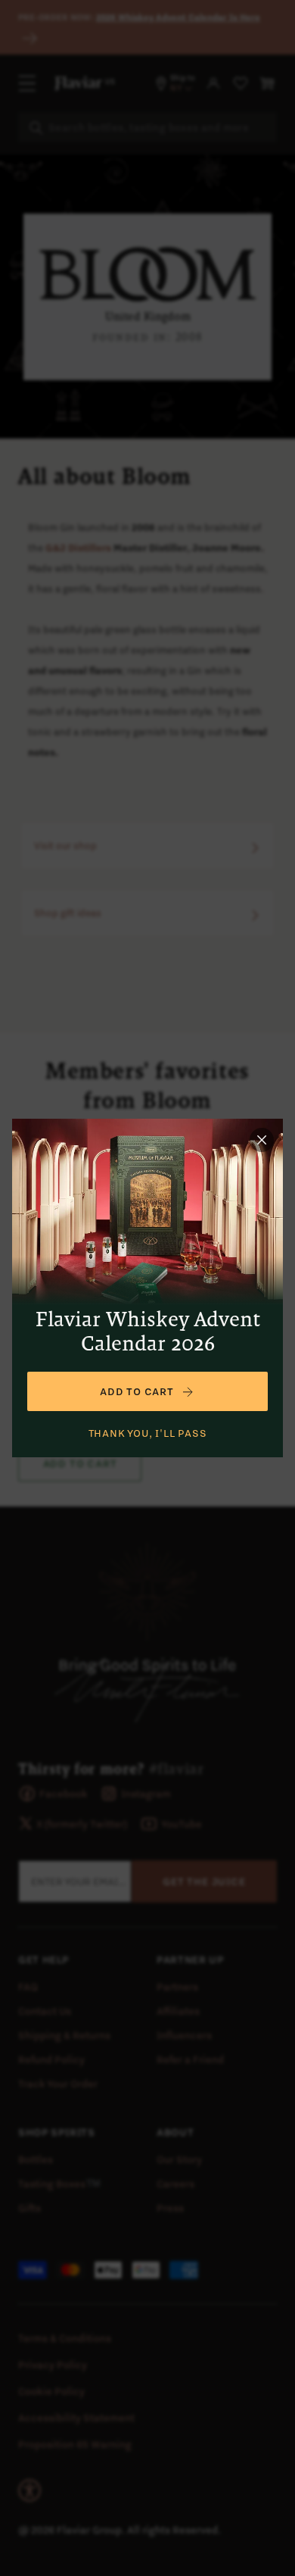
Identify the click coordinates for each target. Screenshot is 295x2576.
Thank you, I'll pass (148, 1433)
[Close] (262, 1140)
